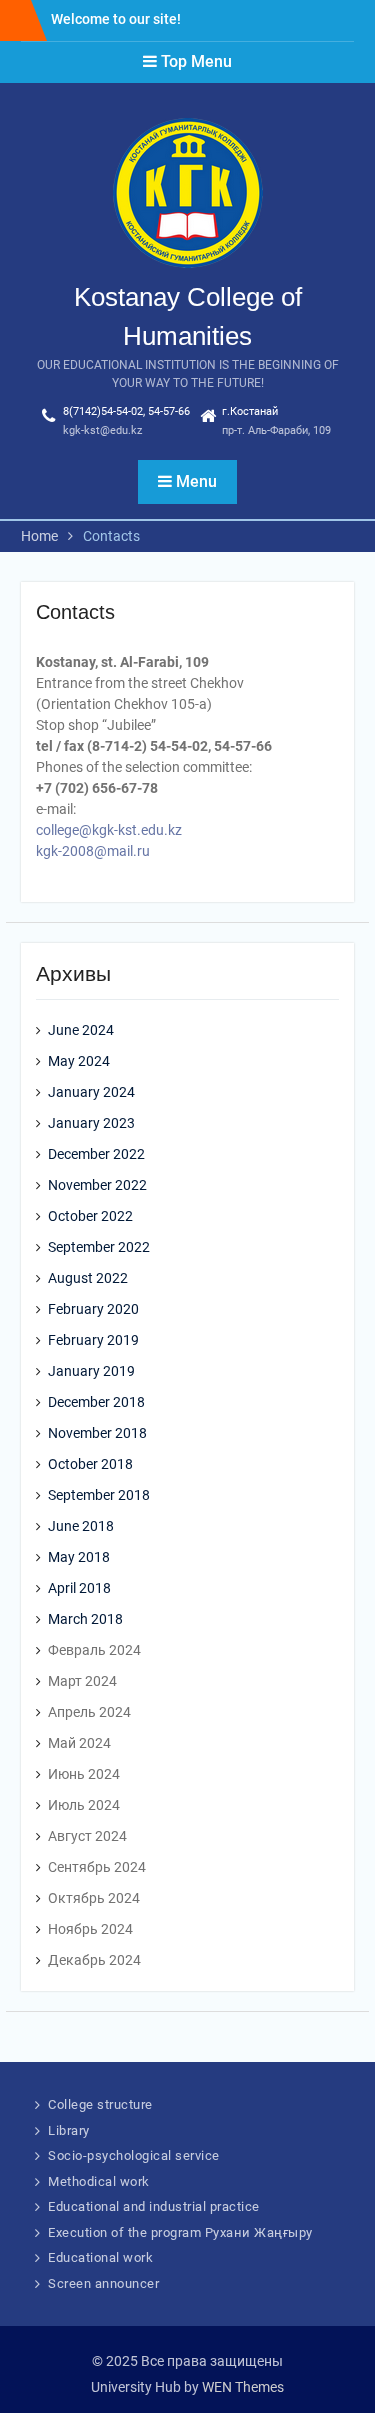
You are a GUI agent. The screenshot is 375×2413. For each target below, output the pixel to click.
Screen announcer (103, 2283)
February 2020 (93, 1309)
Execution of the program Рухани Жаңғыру (180, 2232)
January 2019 (91, 1371)
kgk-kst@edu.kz (102, 430)
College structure (100, 2104)
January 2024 (91, 1092)
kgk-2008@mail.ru (93, 851)
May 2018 (79, 1557)
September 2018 (99, 1495)
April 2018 (79, 1588)
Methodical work (99, 2181)
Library (69, 2130)
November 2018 (97, 1433)
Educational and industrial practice (154, 2206)
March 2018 (85, 1619)
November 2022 (97, 1185)
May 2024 (79, 1061)
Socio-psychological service (134, 2155)
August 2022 (88, 1278)
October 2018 (90, 1464)
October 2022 (90, 1216)
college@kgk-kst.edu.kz (109, 830)
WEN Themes (243, 2387)
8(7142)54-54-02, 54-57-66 (126, 411)
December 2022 (96, 1154)
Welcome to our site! (116, 19)
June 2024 (81, 1030)
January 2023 (91, 1123)
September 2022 (99, 1247)
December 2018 (96, 1402)
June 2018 (81, 1526)
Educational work (100, 2257)
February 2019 (93, 1340)
